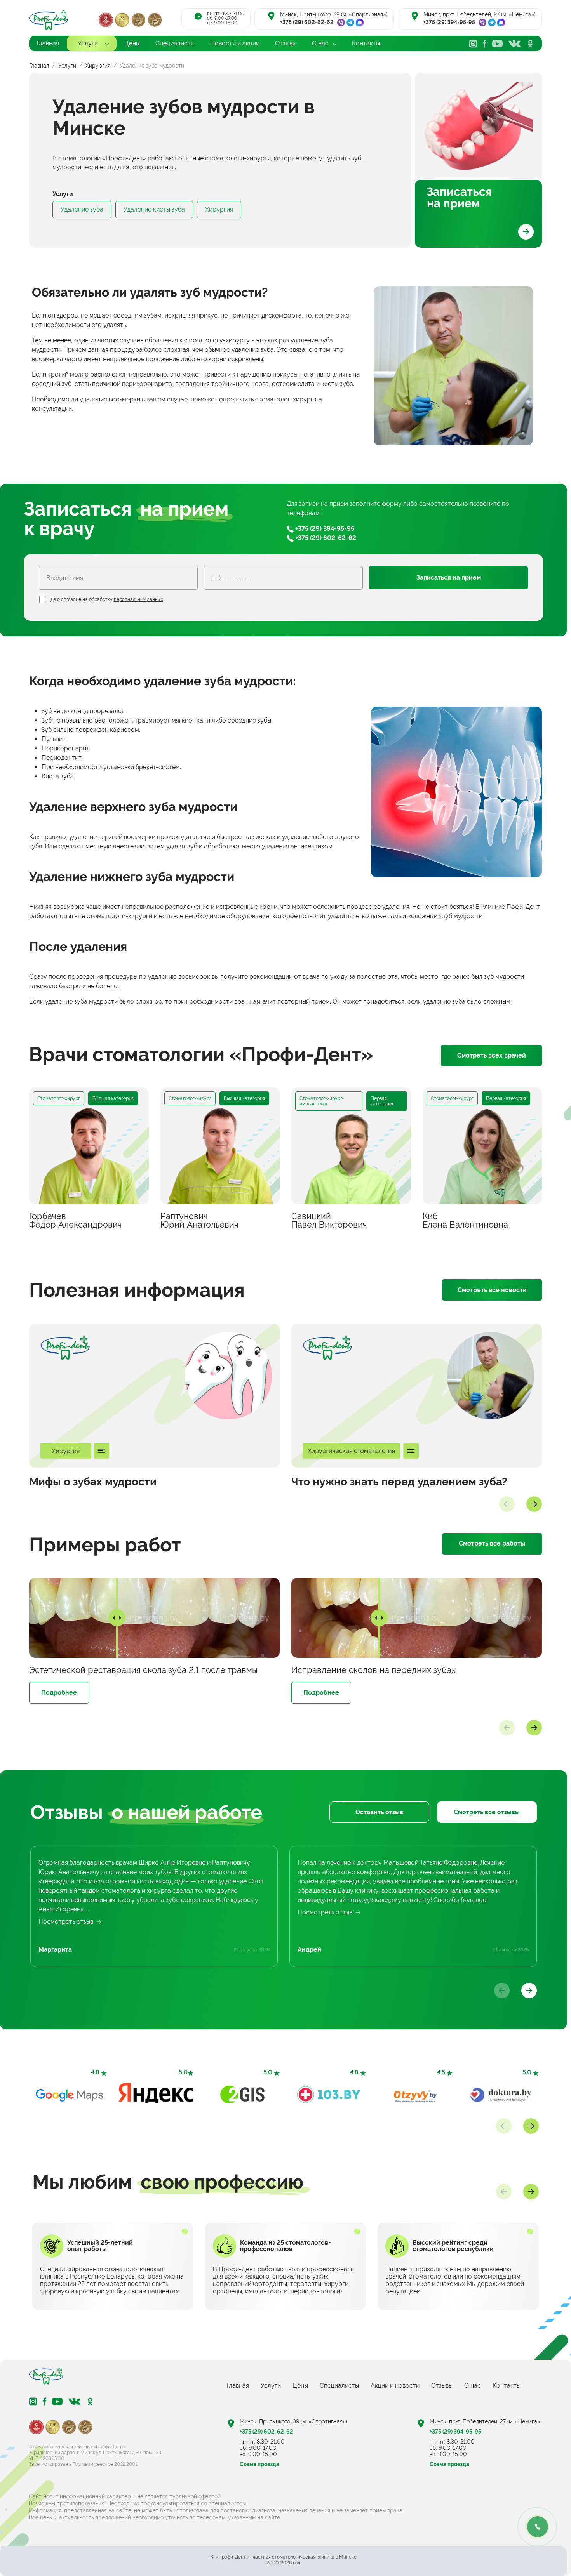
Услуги (271, 2386)
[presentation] (507, 1504)
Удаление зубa (82, 209)
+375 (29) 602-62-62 (307, 22)
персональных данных (138, 599)
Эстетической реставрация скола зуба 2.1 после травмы (143, 1670)
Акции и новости (395, 2386)
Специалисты (339, 2386)
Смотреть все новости (492, 1290)
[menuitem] (48, 43)
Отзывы (442, 2386)
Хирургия (219, 209)
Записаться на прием (459, 197)
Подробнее (59, 1693)
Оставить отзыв (379, 1812)
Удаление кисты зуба (154, 209)
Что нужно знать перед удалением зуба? (399, 1482)
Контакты (507, 2386)
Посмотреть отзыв (66, 1922)
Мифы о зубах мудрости (93, 1482)
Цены (300, 2386)
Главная (238, 2386)
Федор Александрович (76, 1220)
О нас (473, 2386)
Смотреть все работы (492, 1543)
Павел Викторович (329, 1220)
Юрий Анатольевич (199, 1220)
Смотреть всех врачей (492, 1055)
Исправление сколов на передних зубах (373, 1670)
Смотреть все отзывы (487, 1812)
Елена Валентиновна (465, 1220)
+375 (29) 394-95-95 (449, 22)
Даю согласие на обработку (107, 599)
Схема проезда (259, 2464)
